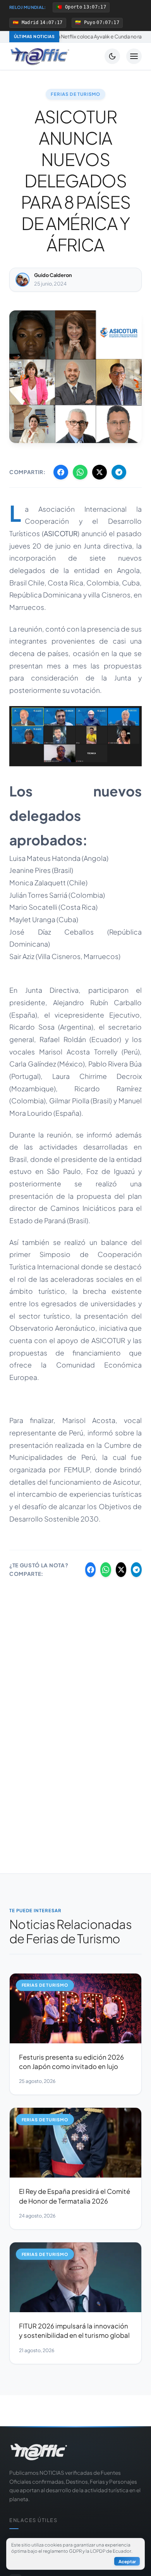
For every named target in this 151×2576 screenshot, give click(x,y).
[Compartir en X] (100, 472)
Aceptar (127, 2561)
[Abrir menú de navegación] (134, 56)
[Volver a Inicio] (40, 56)
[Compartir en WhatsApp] (80, 472)
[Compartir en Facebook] (61, 472)
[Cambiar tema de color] (112, 56)
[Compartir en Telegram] (119, 472)
